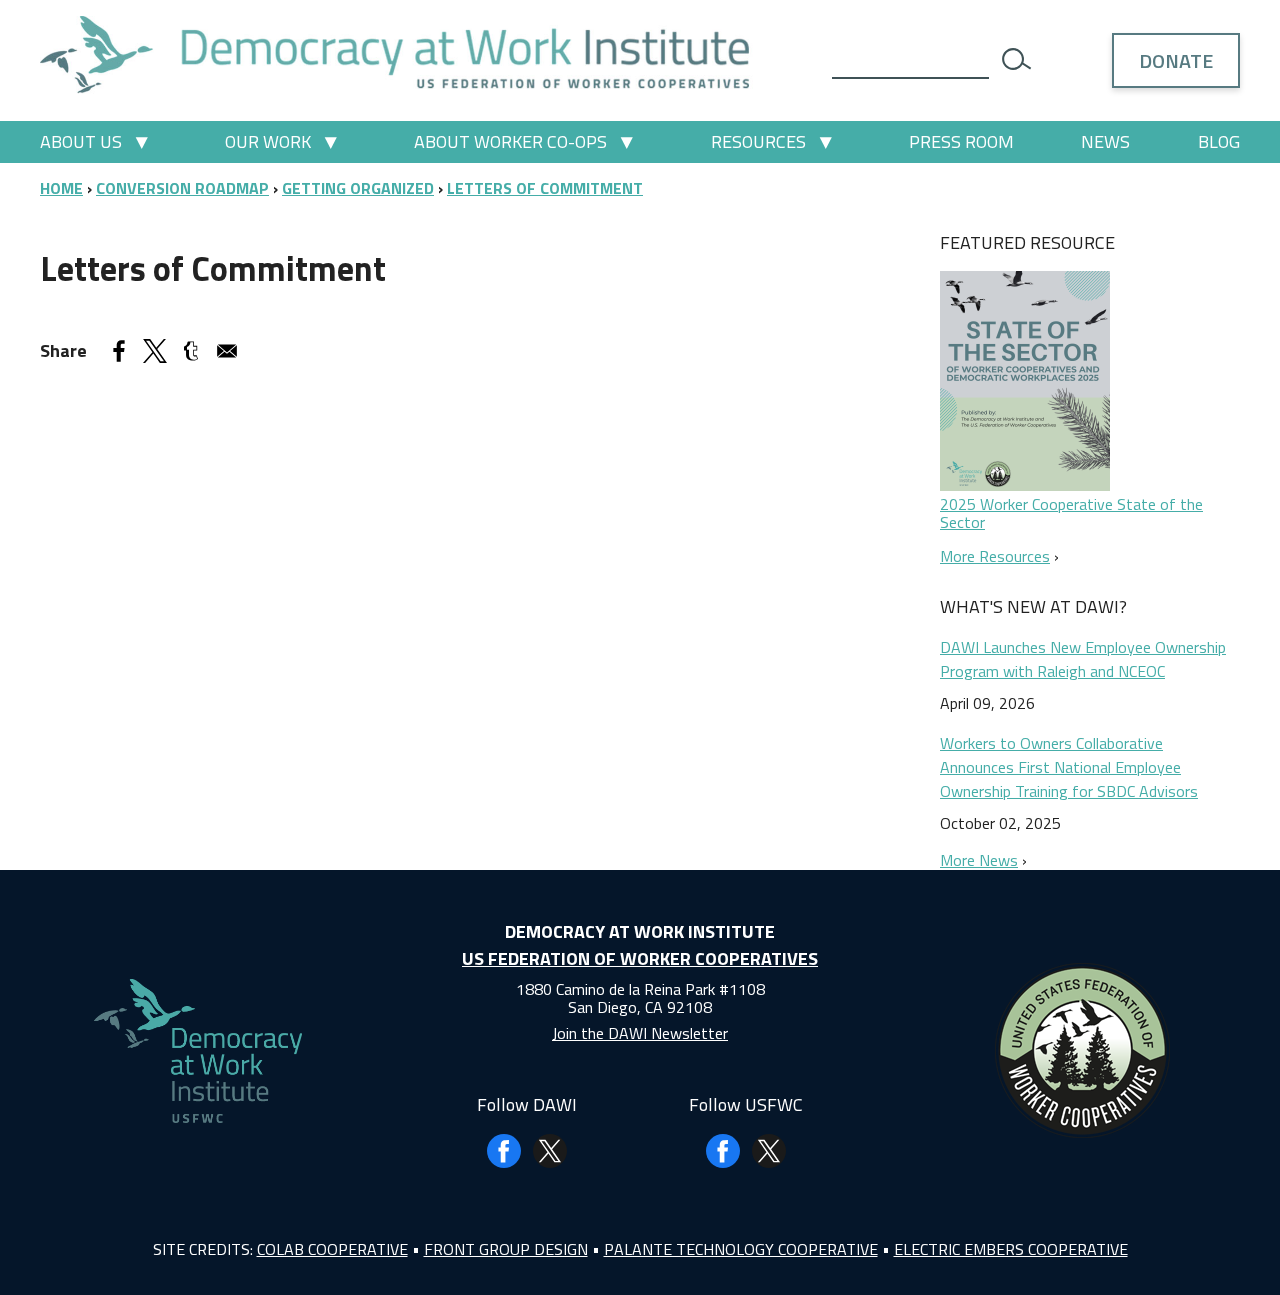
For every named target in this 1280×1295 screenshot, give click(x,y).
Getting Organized (358, 188)
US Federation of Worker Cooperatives (640, 958)
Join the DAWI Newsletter (640, 1033)
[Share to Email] (227, 351)
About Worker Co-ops (510, 141)
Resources (758, 141)
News (1105, 141)
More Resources (995, 556)
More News (979, 860)
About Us (81, 141)
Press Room (961, 141)
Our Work (268, 141)
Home (61, 188)
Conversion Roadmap (182, 188)
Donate (1176, 60)
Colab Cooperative (332, 1249)
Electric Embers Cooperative (1011, 1249)
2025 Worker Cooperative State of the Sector (1071, 513)
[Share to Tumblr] (191, 351)
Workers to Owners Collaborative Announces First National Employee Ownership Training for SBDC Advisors (1069, 767)
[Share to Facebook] (119, 351)
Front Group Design (506, 1249)
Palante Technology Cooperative (741, 1249)
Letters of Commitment (545, 188)
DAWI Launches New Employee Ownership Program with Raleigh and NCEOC (1083, 659)
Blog (1219, 141)
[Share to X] (155, 351)
